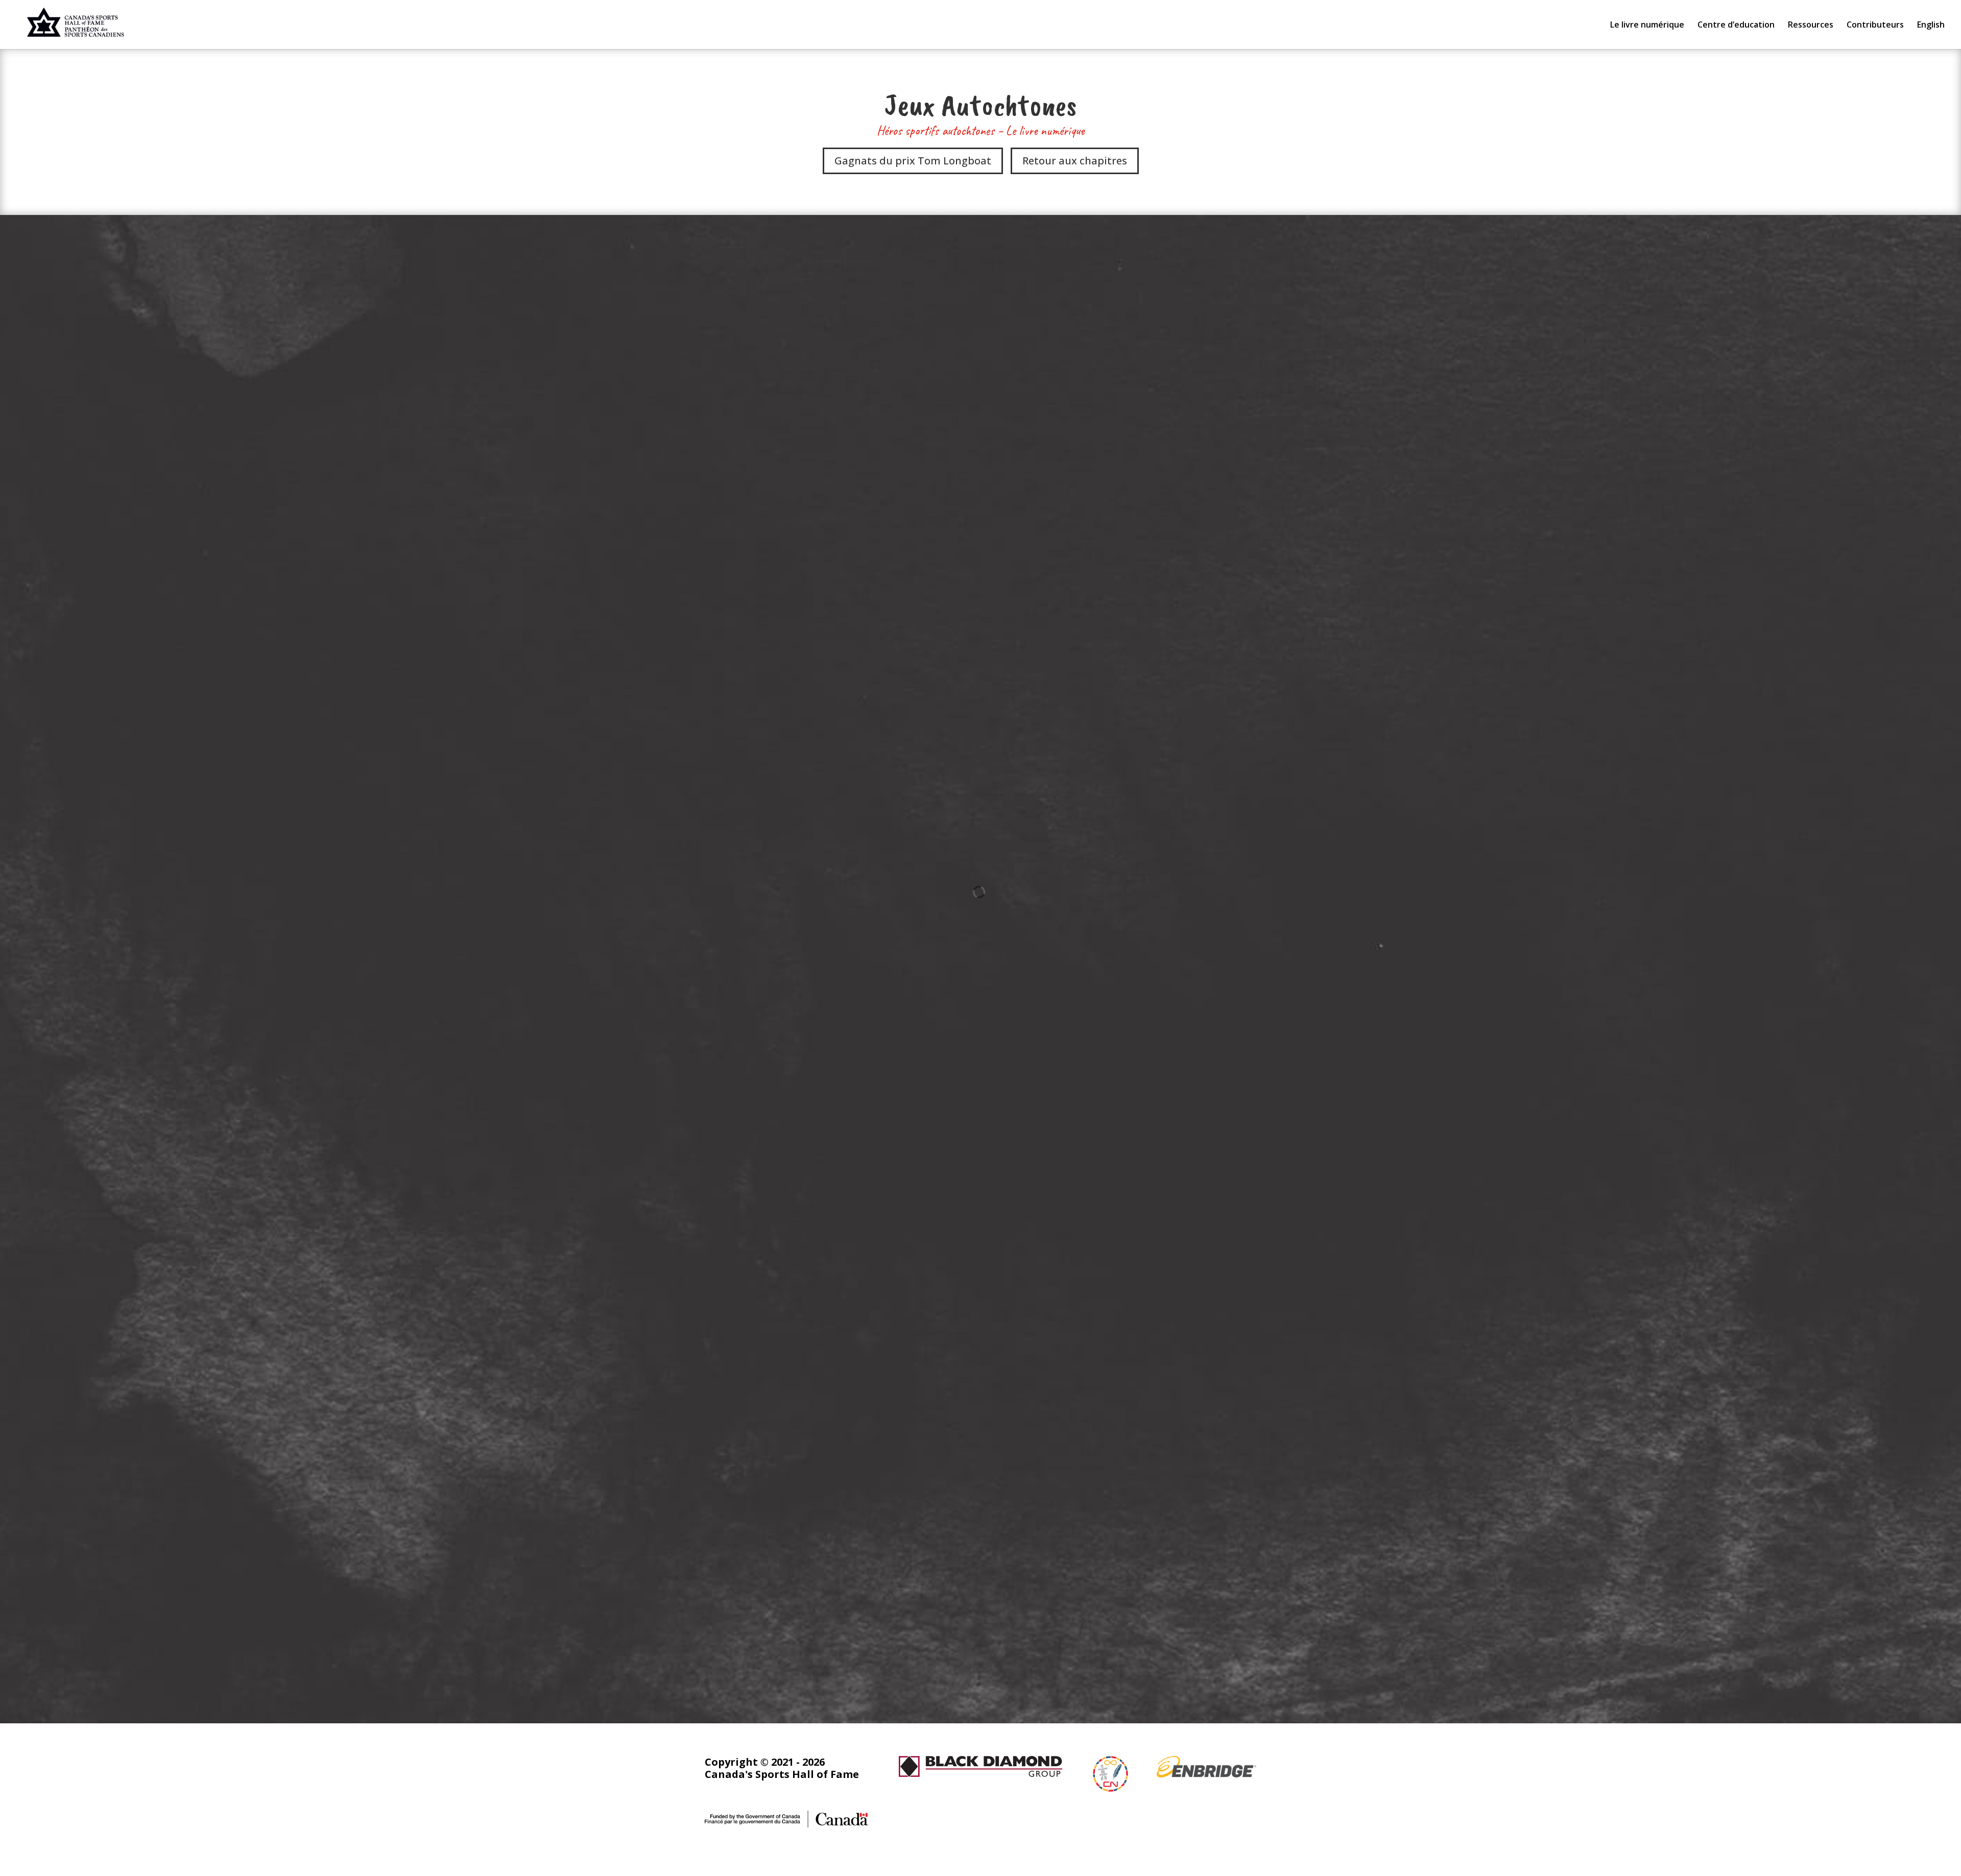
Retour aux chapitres (1075, 161)
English (1931, 26)
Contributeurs (1875, 26)
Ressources (1811, 26)
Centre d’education (1736, 26)
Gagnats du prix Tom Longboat (913, 161)
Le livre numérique (1647, 26)
